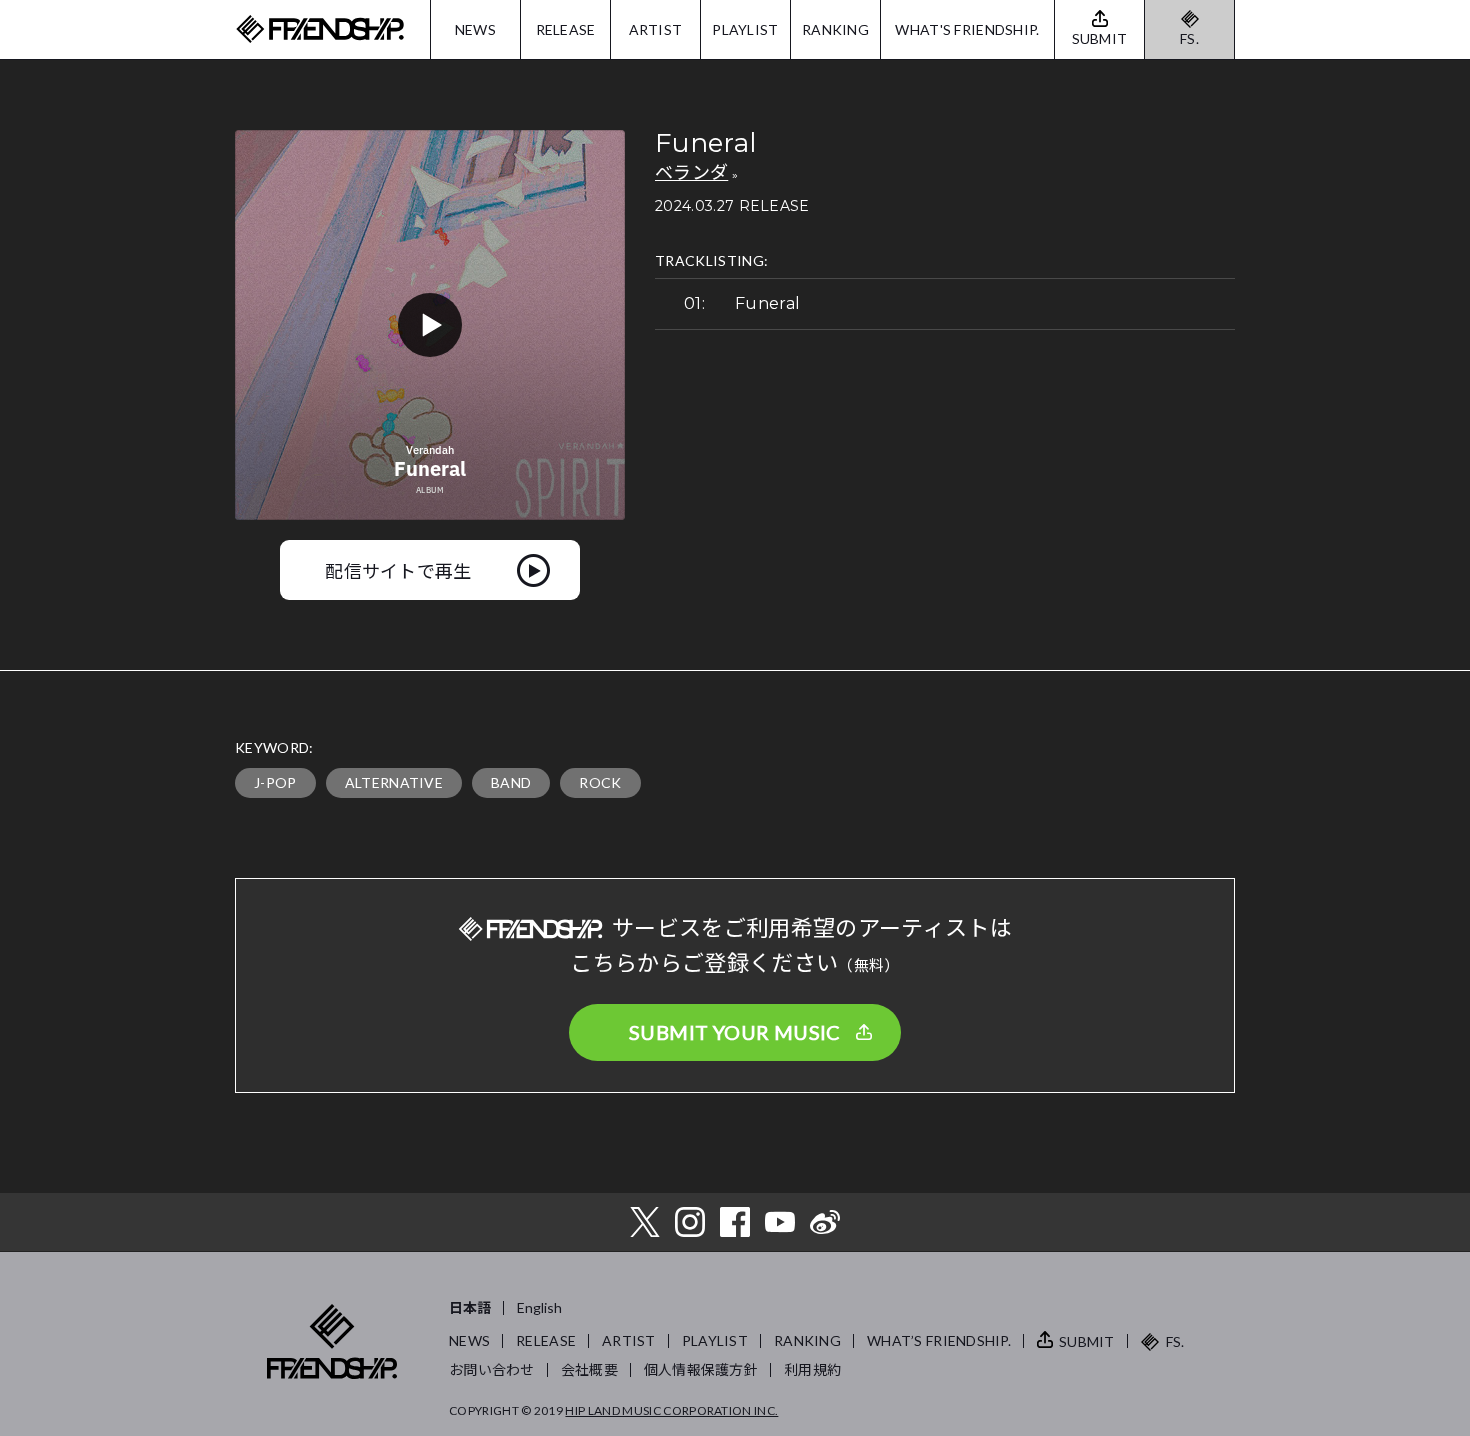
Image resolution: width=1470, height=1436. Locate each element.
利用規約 (812, 1369)
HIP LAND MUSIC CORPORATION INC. (671, 1410)
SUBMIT (1087, 1341)
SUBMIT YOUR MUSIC (735, 1032)
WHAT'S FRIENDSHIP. (967, 29)
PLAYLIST (745, 29)
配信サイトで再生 (398, 570)
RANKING (835, 29)
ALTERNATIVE (394, 782)
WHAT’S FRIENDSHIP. (939, 1340)
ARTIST (656, 29)
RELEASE (566, 29)
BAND (511, 782)
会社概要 (589, 1369)
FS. (1189, 38)
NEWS (475, 29)
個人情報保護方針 (701, 1369)
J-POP (275, 782)
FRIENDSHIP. (320, 29)
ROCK (600, 782)
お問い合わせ (492, 1369)
